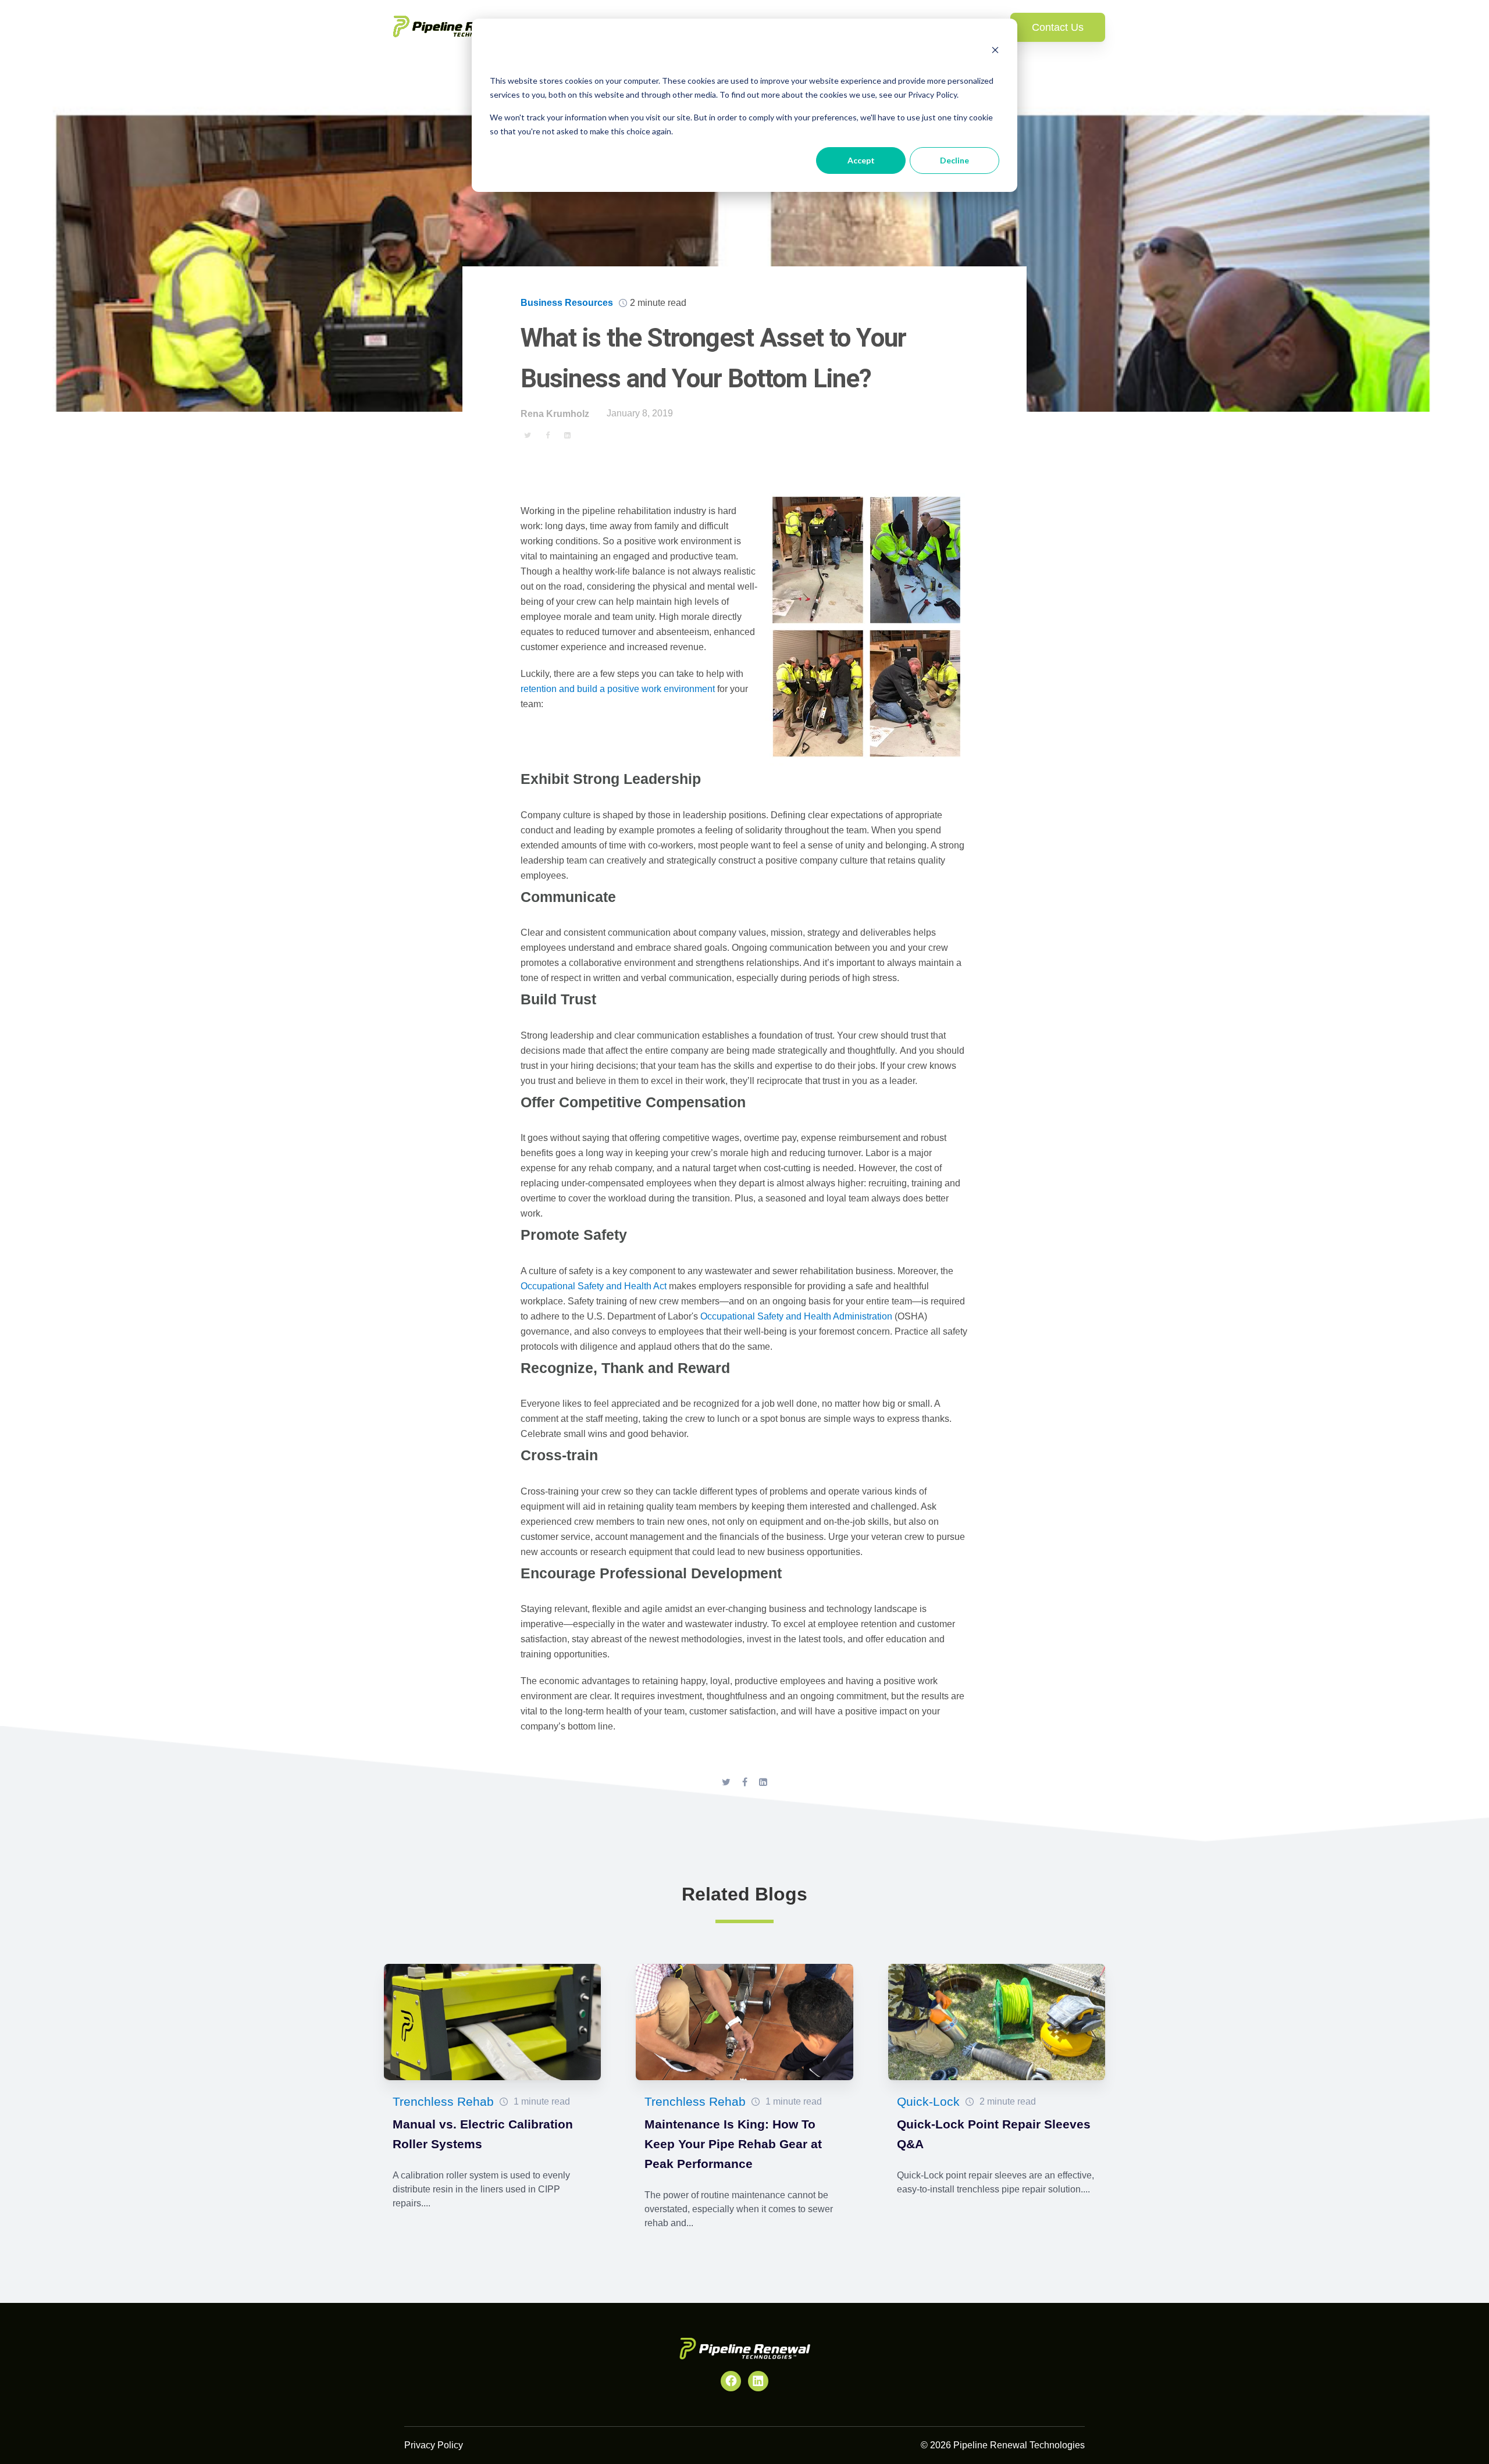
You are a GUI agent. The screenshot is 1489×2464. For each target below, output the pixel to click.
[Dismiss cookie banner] (995, 51)
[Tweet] (528, 435)
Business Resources (567, 303)
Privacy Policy (434, 2445)
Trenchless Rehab (443, 2101)
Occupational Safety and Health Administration (796, 1316)
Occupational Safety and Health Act (594, 1286)
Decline (954, 160)
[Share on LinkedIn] (567, 435)
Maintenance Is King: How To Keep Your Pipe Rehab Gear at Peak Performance (733, 2144)
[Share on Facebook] (547, 435)
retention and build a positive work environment (618, 689)
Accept (861, 160)
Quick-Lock (928, 2101)
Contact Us (1058, 27)
